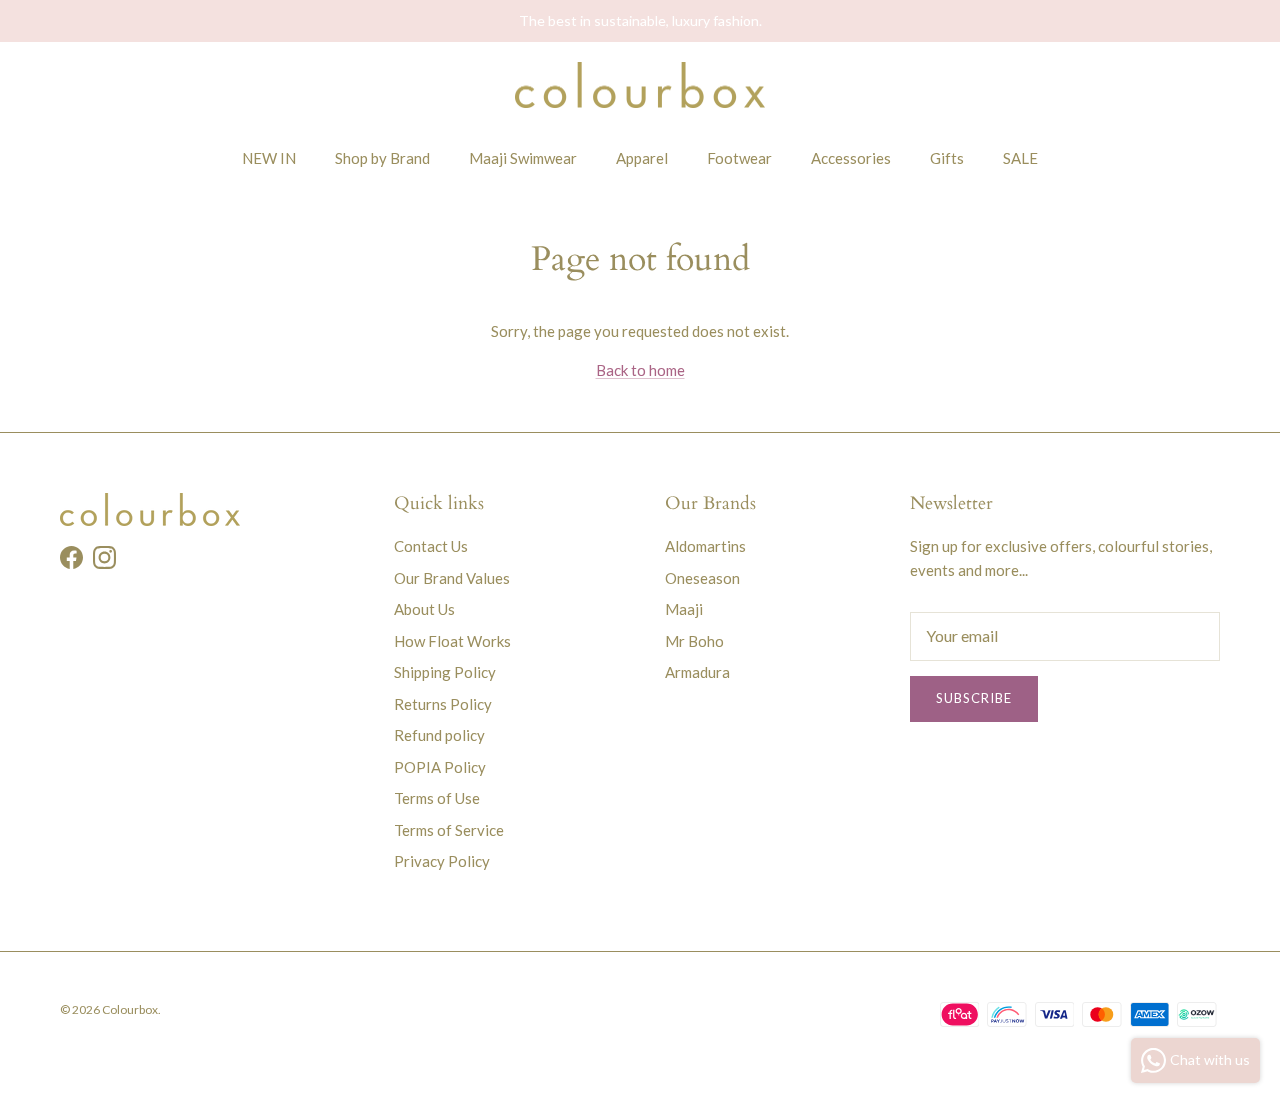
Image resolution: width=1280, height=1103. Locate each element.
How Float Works (452, 641)
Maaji (684, 609)
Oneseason (702, 578)
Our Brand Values (452, 578)
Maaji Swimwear (523, 158)
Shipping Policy (445, 672)
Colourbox (130, 1009)
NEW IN (269, 158)
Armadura (697, 672)
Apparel (642, 158)
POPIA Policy (440, 767)
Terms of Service (449, 830)
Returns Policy (443, 704)
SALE (1020, 158)
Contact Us (431, 546)
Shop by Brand (382, 158)
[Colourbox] (640, 85)
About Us (424, 609)
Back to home (640, 370)
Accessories (851, 158)
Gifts (947, 158)
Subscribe (974, 698)
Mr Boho (694, 641)
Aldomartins (705, 546)
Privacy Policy (442, 861)
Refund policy (439, 735)
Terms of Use (437, 798)
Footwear (739, 158)
